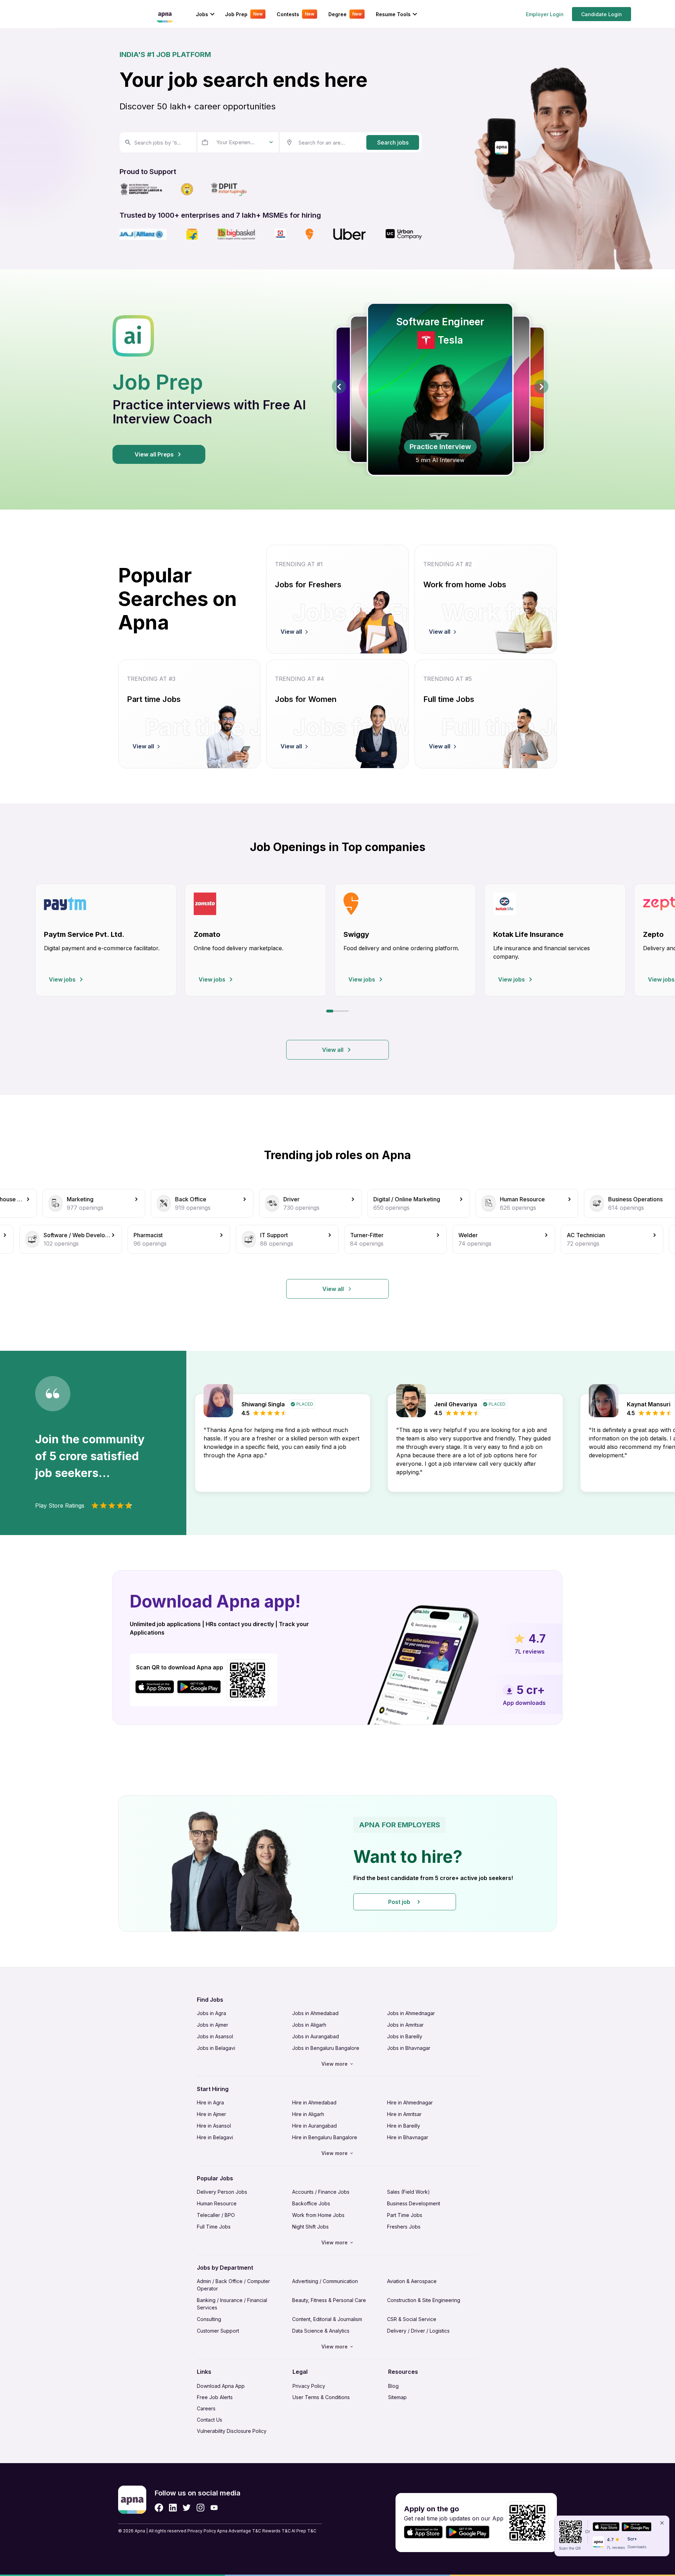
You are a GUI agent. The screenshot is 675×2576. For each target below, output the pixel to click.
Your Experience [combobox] (236, 142)
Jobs (202, 14)
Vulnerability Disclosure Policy (232, 2431)
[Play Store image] (202, 1687)
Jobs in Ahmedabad (315, 2013)
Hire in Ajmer (211, 2114)
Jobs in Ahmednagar (411, 2013)
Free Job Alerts (215, 2397)
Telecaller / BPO (216, 2215)
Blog (393, 2386)
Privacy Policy (309, 2386)
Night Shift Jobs (310, 2227)
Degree (345, 14)
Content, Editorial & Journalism (327, 2319)
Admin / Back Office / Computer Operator (233, 2285)
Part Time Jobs (405, 2215)
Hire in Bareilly (404, 2126)
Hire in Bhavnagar (408, 2137)
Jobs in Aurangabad (316, 2036)
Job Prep (244, 14)
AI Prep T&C (304, 2531)
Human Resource (217, 2203)
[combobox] (157, 142)
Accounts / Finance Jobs (321, 2192)
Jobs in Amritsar (405, 2025)
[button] (337, 1864)
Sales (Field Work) (409, 2192)
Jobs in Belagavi (216, 2048)
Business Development (414, 2203)
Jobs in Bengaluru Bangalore (326, 2048)
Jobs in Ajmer (213, 2025)
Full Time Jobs (214, 2227)
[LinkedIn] (173, 2508)
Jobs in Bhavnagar (409, 2048)
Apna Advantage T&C (239, 2531)
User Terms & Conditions (321, 2397)
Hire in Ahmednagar (410, 2102)
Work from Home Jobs (318, 2215)
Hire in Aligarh (308, 2114)
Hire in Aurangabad (314, 2126)
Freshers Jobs (404, 2227)
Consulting (209, 2319)
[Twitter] (187, 2508)
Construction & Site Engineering (424, 2300)
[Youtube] (214, 2508)
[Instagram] (201, 2508)
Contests (295, 14)
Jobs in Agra (211, 2013)
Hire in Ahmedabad (314, 2102)
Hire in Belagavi (215, 2137)
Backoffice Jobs (311, 2203)
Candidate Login (602, 14)
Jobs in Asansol (215, 2036)
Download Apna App (221, 2386)
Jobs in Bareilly (405, 2036)
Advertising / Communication (325, 2281)
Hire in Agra (210, 2102)
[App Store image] (155, 1687)
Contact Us (210, 2420)
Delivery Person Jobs (222, 2192)
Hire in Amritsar (404, 2114)
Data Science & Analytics (321, 2331)
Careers (206, 2408)
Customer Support (218, 2331)
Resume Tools (393, 14)
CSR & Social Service (412, 2319)
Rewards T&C (277, 2531)
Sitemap (397, 2397)
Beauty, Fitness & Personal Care (329, 2300)
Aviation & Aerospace (412, 2281)
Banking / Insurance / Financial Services (232, 2304)
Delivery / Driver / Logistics (418, 2331)
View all (333, 1050)
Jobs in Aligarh (309, 2025)
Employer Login (545, 14)
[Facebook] (159, 2508)
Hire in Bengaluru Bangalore (325, 2137)
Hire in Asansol (214, 2126)
